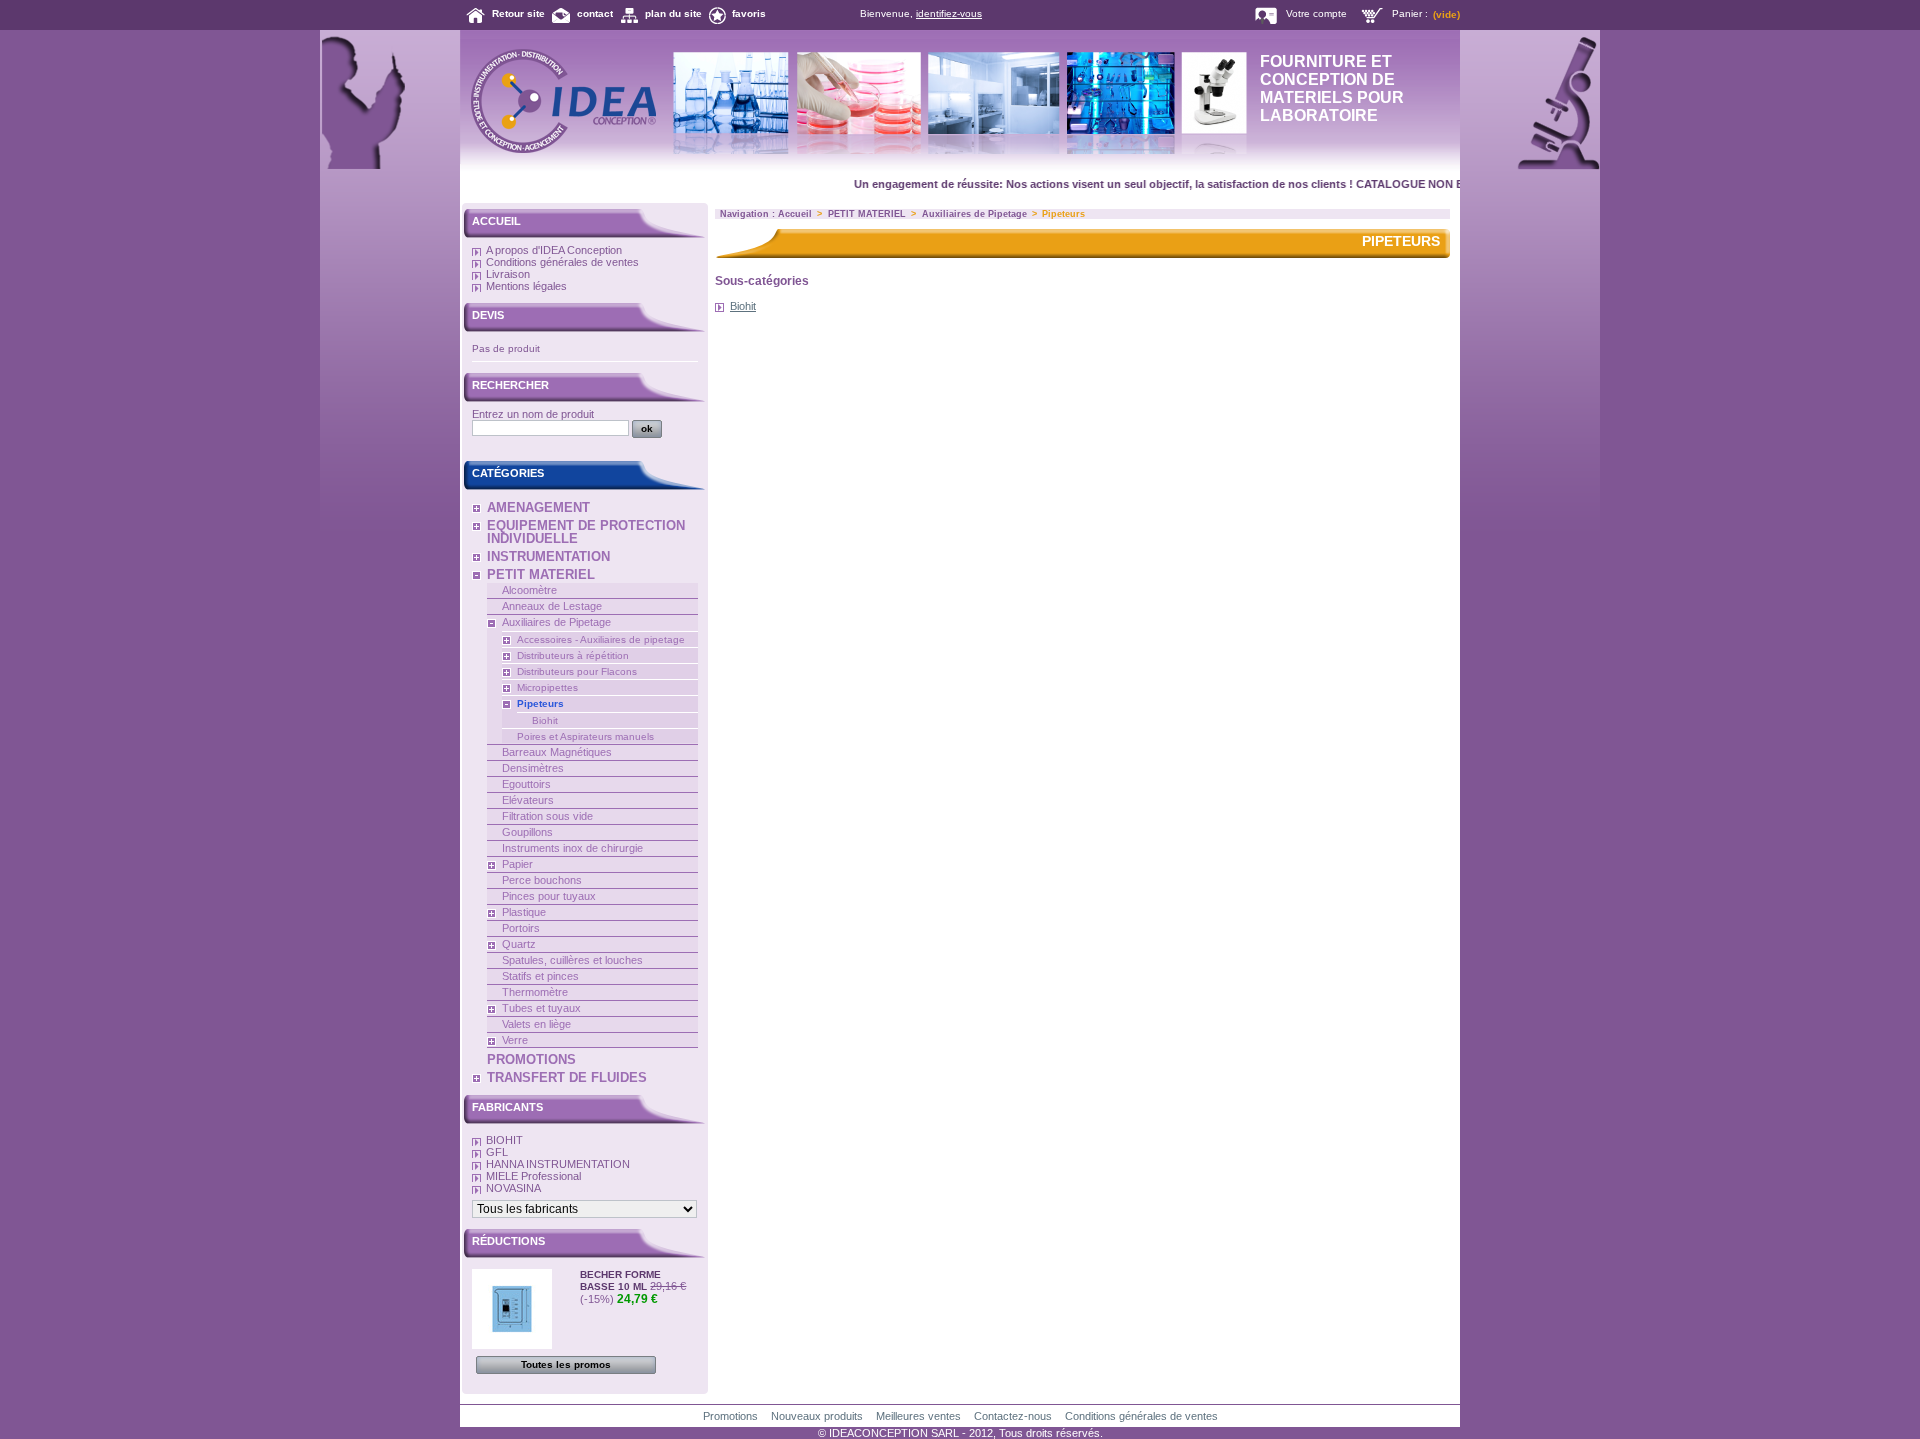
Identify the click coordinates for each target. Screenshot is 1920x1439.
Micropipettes (547, 687)
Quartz (519, 944)
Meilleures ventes (918, 1416)
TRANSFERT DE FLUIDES (567, 1077)
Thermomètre (535, 992)
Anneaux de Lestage (552, 606)
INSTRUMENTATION (548, 556)
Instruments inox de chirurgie (572, 848)
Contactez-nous (1013, 1416)
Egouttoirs (526, 784)
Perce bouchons (542, 880)
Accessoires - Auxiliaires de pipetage (601, 639)
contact (595, 13)
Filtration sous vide (547, 816)
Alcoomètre (529, 590)
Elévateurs (528, 800)
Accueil (496, 221)
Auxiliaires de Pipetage (556, 622)
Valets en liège (536, 1024)
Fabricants (507, 1107)
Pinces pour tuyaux (549, 896)
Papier (517, 864)
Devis (488, 315)
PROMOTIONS (531, 1059)
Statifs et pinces (540, 976)
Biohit (545, 720)
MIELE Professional (533, 1176)
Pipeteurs (540, 703)
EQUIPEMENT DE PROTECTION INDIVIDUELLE (586, 532)
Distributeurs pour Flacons (577, 671)
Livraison (508, 274)
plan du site (673, 13)
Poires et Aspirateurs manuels (585, 736)
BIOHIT (504, 1140)
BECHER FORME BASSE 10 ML (620, 1280)
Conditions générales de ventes (562, 262)
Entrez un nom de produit (533, 414)
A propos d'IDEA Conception (554, 250)
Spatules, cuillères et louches (572, 960)
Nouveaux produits (817, 1416)
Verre (515, 1040)
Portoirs (521, 928)
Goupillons (527, 832)
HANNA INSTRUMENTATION (558, 1164)
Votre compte (1316, 13)
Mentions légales (526, 286)
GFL (497, 1152)
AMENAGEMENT (538, 507)
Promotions (730, 1416)
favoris (749, 13)
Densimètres (533, 768)
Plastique (524, 912)
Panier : (1410, 13)
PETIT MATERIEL (541, 574)
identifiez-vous (949, 13)
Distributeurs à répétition (573, 655)
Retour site (518, 13)
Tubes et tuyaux (541, 1008)
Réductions (508, 1241)
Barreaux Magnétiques (557, 752)
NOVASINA (513, 1188)
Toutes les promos (566, 1364)
